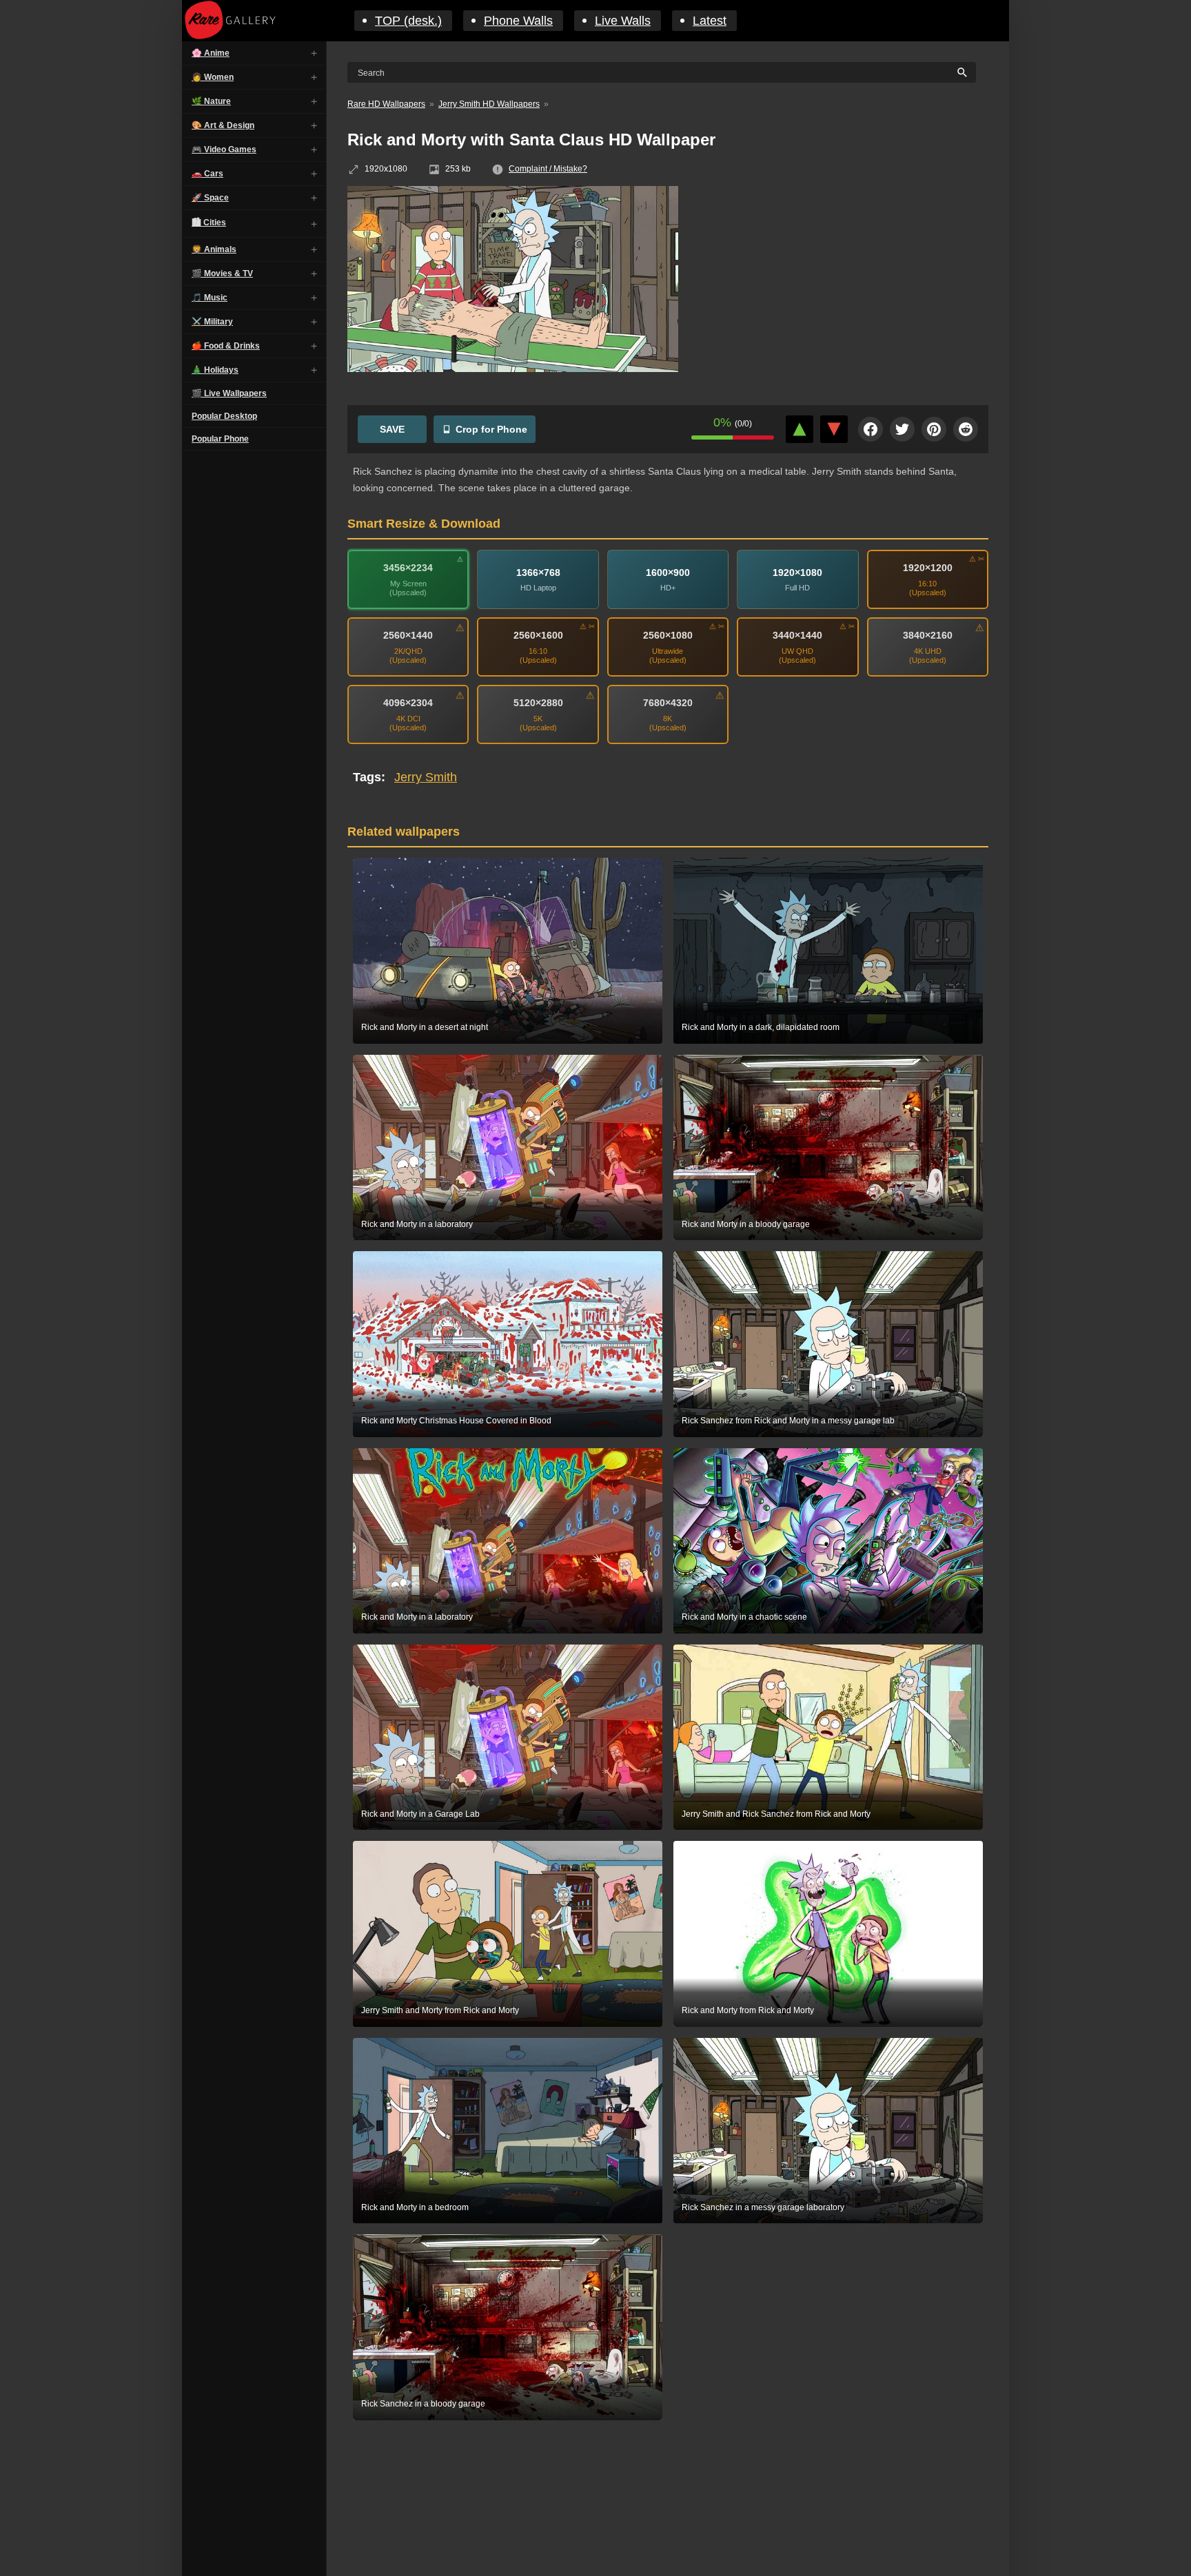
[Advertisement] (844, 286)
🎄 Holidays (215, 370)
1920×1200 (928, 568)
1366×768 (538, 573)
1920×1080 (797, 573)
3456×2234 (408, 568)
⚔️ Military (212, 322)
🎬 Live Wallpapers (229, 393)
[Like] (800, 429)
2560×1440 (408, 635)
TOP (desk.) (408, 21)
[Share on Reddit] (966, 429)
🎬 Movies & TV (222, 274)
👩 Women (213, 77)
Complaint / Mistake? (548, 169)
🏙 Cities (209, 223)
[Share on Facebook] (871, 429)
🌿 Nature (211, 101)
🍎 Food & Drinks (226, 346)
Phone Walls (518, 21)
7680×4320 (668, 703)
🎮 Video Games (224, 150)
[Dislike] (834, 429)
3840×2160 (928, 635)
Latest (710, 21)
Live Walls (623, 21)
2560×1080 (668, 635)
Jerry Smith (426, 777)
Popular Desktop (224, 416)
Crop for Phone (491, 429)
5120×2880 (538, 703)
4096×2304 (408, 703)
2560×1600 (538, 635)
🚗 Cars (207, 174)
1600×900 (668, 573)
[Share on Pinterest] (934, 429)
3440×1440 (797, 635)
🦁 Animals (214, 249)
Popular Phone (220, 439)
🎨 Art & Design (223, 125)
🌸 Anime (211, 53)
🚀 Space (210, 198)
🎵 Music (210, 298)
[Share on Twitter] (902, 429)
